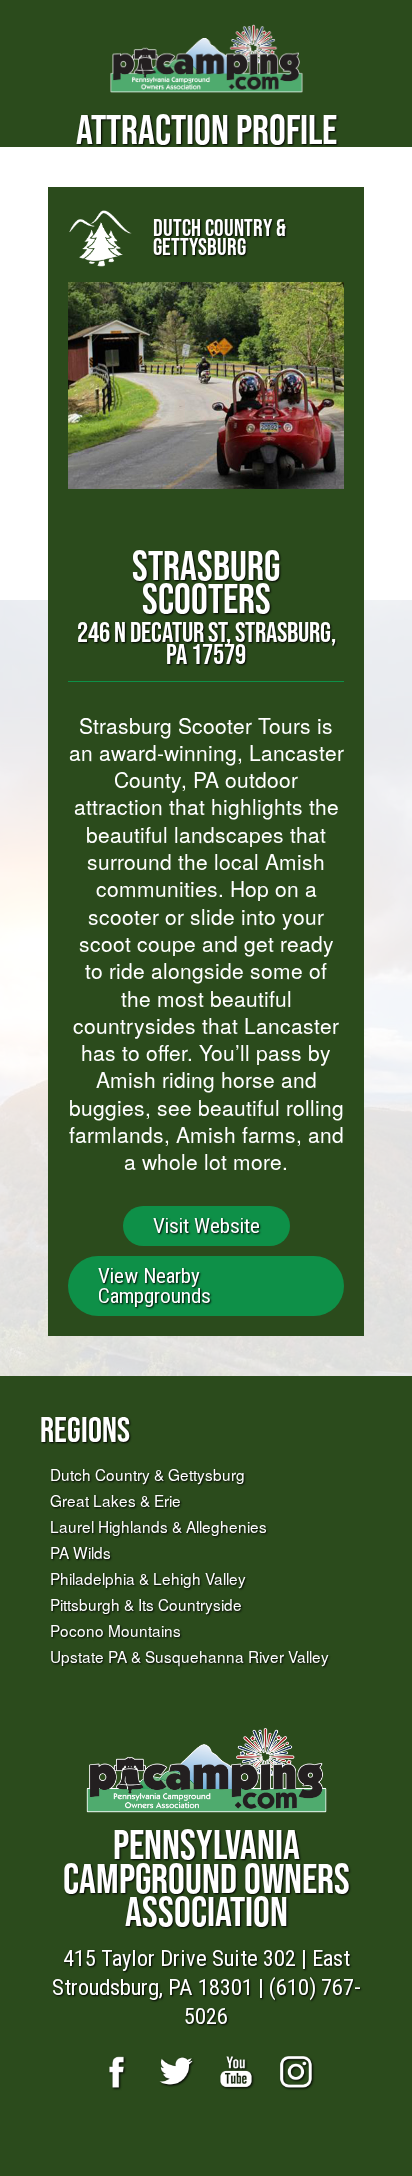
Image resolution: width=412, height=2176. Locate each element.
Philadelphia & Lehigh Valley (148, 1578)
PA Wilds (80, 1552)
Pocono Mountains (115, 1630)
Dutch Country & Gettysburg (147, 1474)
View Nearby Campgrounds (154, 1286)
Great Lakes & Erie (115, 1500)
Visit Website (206, 1226)
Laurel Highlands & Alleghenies (158, 1526)
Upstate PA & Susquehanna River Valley (189, 1656)
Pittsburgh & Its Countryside (146, 1604)
